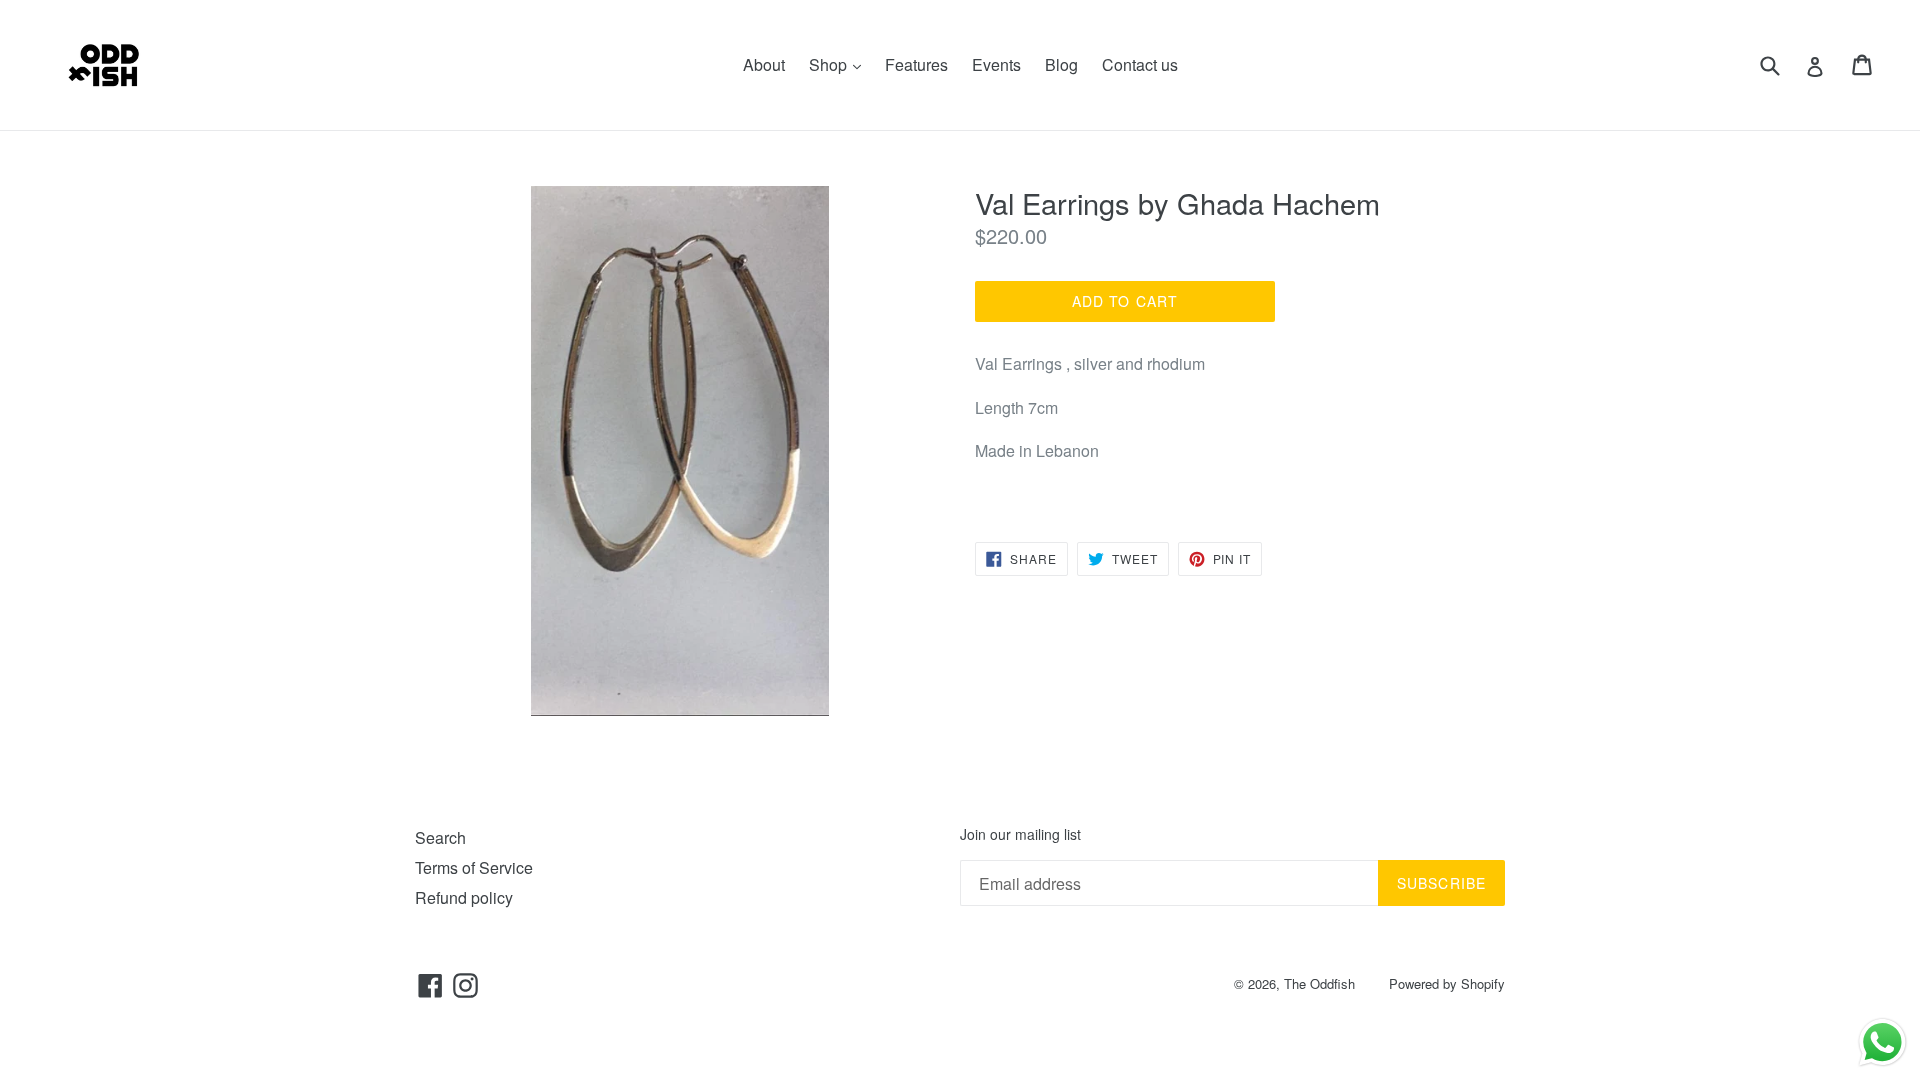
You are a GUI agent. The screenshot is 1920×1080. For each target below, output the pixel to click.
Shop (840, 64)
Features (916, 64)
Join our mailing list (1020, 834)
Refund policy (464, 897)
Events (996, 64)
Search (440, 837)
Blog (1061, 64)
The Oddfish (1319, 983)
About (764, 64)
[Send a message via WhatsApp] (1882, 1042)
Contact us (1140, 64)
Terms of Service (474, 867)
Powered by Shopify (1447, 983)
